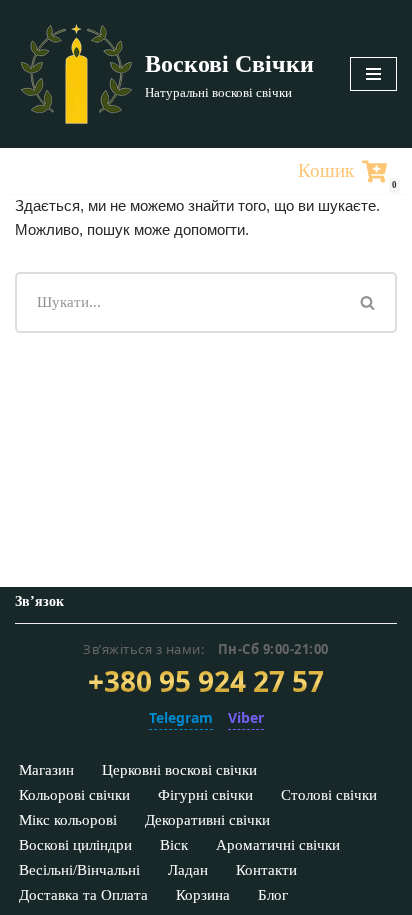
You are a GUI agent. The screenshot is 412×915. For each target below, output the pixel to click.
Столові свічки (329, 795)
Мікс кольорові (68, 820)
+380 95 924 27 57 (206, 682)
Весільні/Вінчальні (79, 870)
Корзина (203, 895)
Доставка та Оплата (83, 895)
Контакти (266, 870)
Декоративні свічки (207, 820)
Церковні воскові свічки (179, 770)
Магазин (46, 770)
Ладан (188, 870)
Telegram (181, 717)
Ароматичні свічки (278, 845)
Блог (273, 895)
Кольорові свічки (74, 795)
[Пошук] (369, 302)
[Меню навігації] (373, 74)
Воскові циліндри (75, 845)
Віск (174, 845)
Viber (246, 717)
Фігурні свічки (205, 795)
